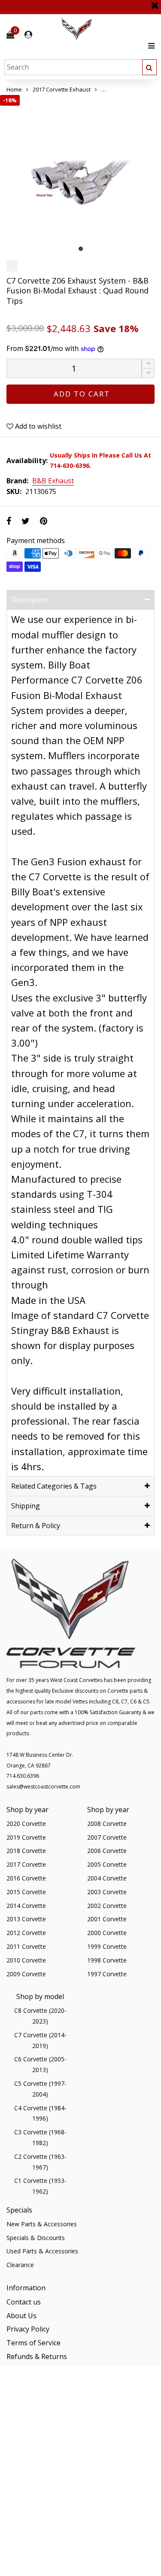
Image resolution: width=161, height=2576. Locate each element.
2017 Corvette (26, 1864)
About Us (21, 2316)
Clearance (20, 2265)
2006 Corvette (107, 1851)
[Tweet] (26, 521)
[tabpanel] (80, 175)
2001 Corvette (107, 1919)
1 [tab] (81, 249)
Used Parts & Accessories (42, 2251)
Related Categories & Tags (54, 1486)
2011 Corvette (26, 1946)
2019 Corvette (26, 1837)
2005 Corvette (107, 1864)
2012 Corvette (26, 1933)
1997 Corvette (107, 1974)
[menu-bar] (149, 46)
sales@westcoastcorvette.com (43, 1787)
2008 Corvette (107, 1824)
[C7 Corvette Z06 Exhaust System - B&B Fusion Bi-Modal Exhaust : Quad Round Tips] (80, 175)
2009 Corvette (26, 1974)
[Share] (9, 521)
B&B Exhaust (53, 481)
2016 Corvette (26, 1878)
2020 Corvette (26, 1824)
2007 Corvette (107, 1837)
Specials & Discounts (36, 2238)
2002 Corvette (107, 1906)
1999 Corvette (107, 1946)
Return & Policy (36, 1526)
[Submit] (149, 67)
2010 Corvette (26, 1960)
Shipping (26, 1506)
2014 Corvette (26, 1906)
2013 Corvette (26, 1919)
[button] (148, 373)
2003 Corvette (107, 1892)
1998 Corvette (107, 1960)
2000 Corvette (107, 1933)
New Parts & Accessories (42, 2224)
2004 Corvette (107, 1878)
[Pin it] (44, 521)
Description (30, 600)
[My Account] (28, 35)
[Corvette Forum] (107, 29)
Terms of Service (33, 2343)
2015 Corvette (26, 1892)
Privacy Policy (28, 2329)
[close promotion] (155, 2)
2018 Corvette (26, 1851)
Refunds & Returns (37, 2356)
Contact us (24, 2302)
